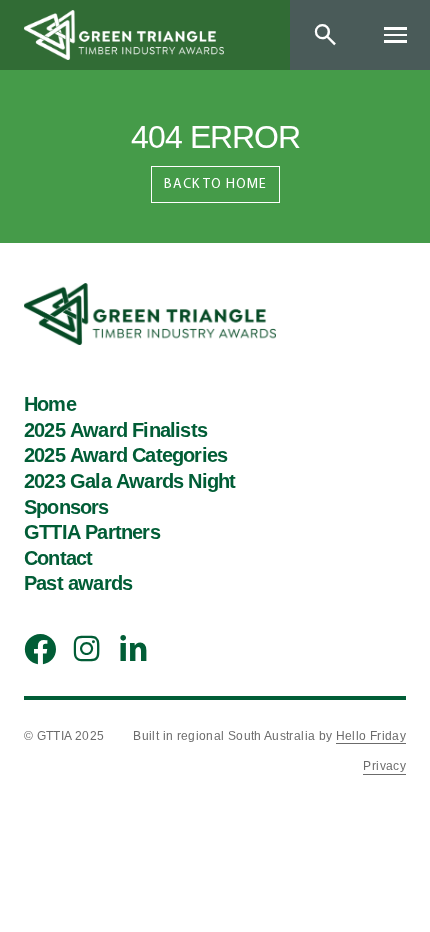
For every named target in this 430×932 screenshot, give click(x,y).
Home (50, 405)
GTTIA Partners (92, 533)
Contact (58, 559)
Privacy (384, 766)
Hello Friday (371, 736)
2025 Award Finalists (115, 431)
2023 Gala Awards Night (129, 482)
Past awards (78, 584)
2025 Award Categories (125, 456)
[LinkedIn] (128, 647)
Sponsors (66, 508)
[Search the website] (325, 35)
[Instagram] (82, 648)
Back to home (215, 183)
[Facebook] (36, 649)
